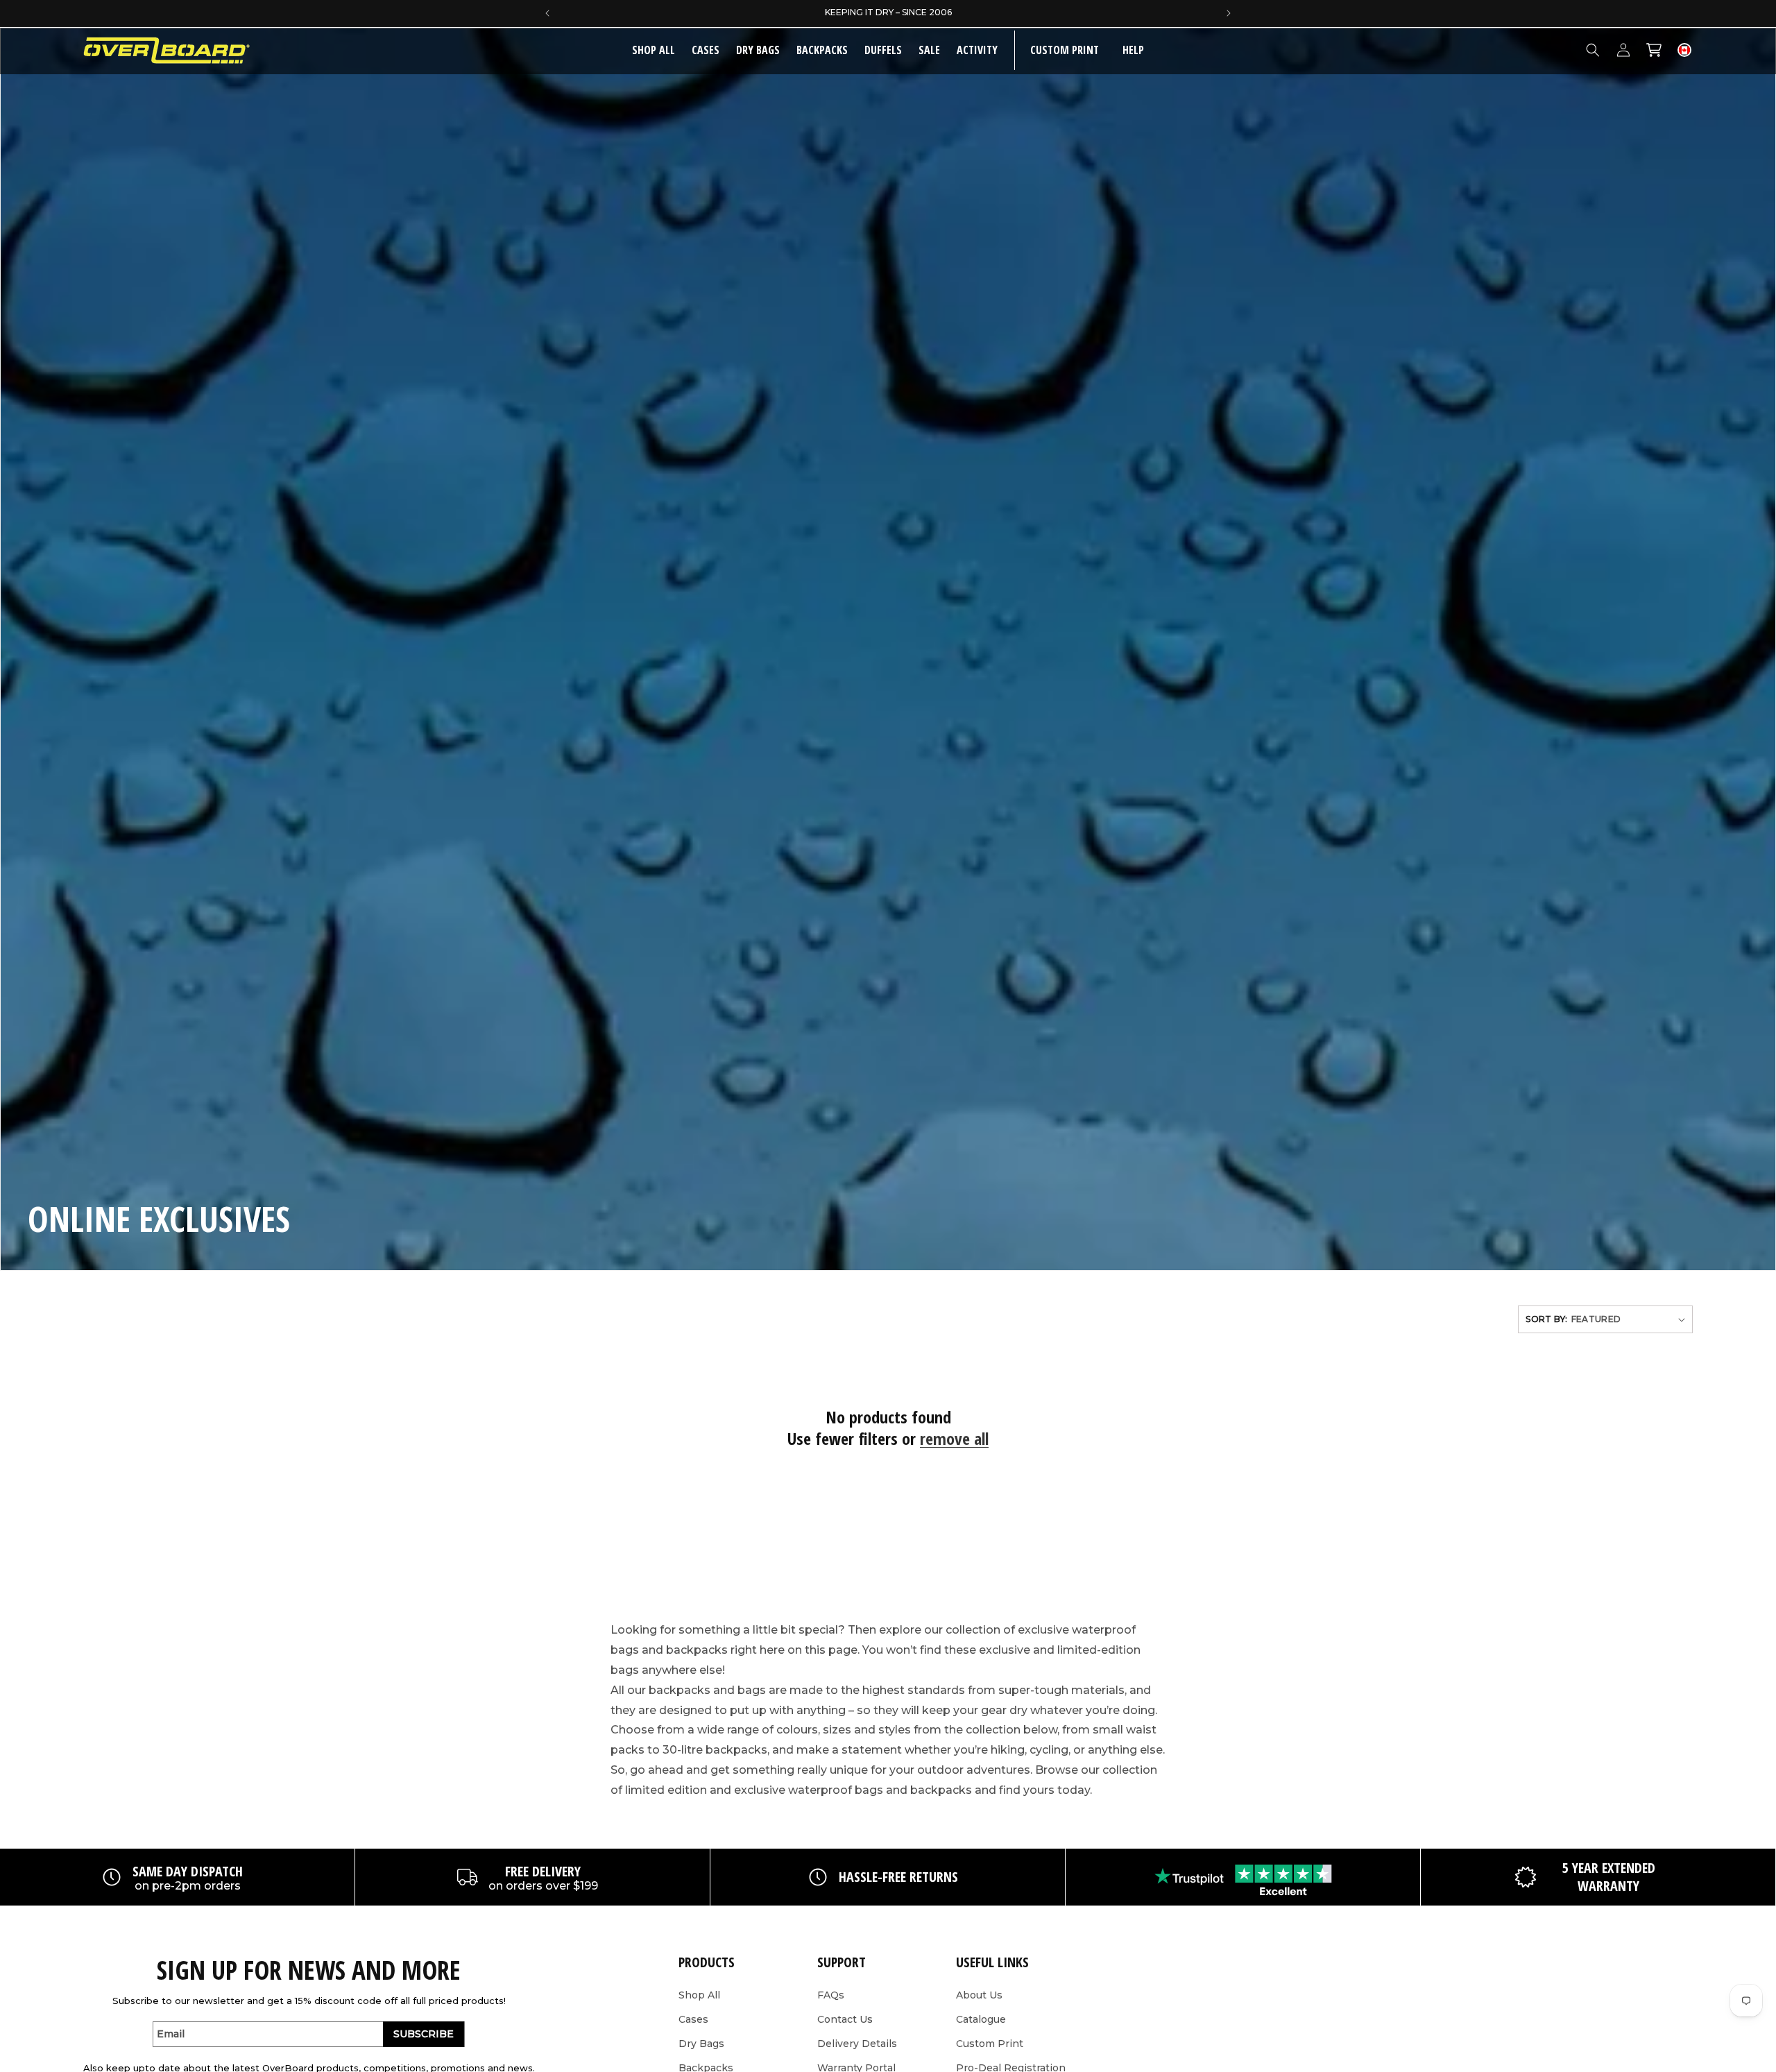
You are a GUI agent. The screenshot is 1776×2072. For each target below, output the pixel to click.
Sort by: (1546, 1319)
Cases (706, 50)
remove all (954, 1438)
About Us (979, 1995)
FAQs (831, 1995)
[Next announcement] (1229, 13)
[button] (706, 50)
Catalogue (981, 2019)
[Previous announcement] (547, 13)
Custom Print (990, 2044)
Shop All (699, 1995)
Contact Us (845, 2019)
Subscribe (424, 2034)
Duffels (883, 50)
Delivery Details (857, 2044)
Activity (977, 50)
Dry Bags (758, 50)
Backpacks (822, 50)
